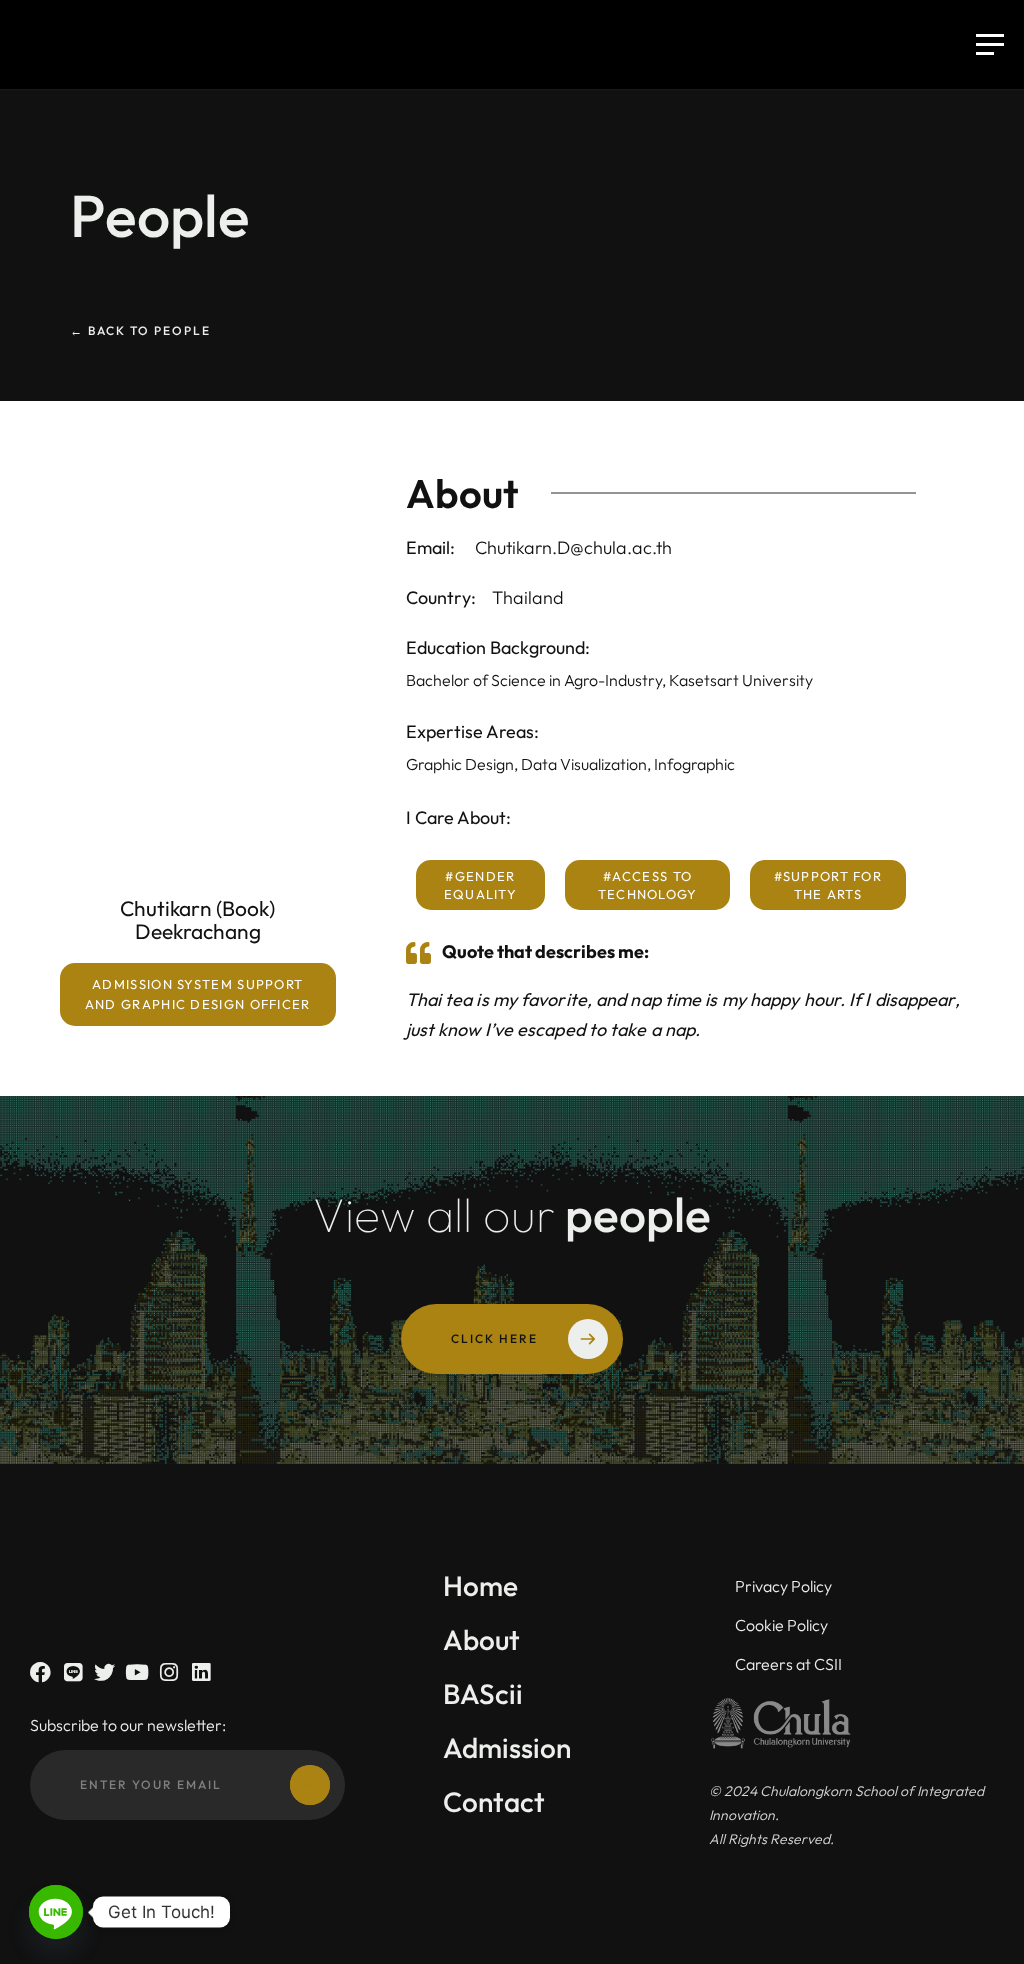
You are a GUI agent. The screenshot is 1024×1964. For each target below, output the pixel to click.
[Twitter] (104, 1672)
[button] (198, 994)
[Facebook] (40, 1672)
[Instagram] (168, 1672)
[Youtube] (136, 1672)
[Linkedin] (200, 1672)
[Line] (72, 1672)
